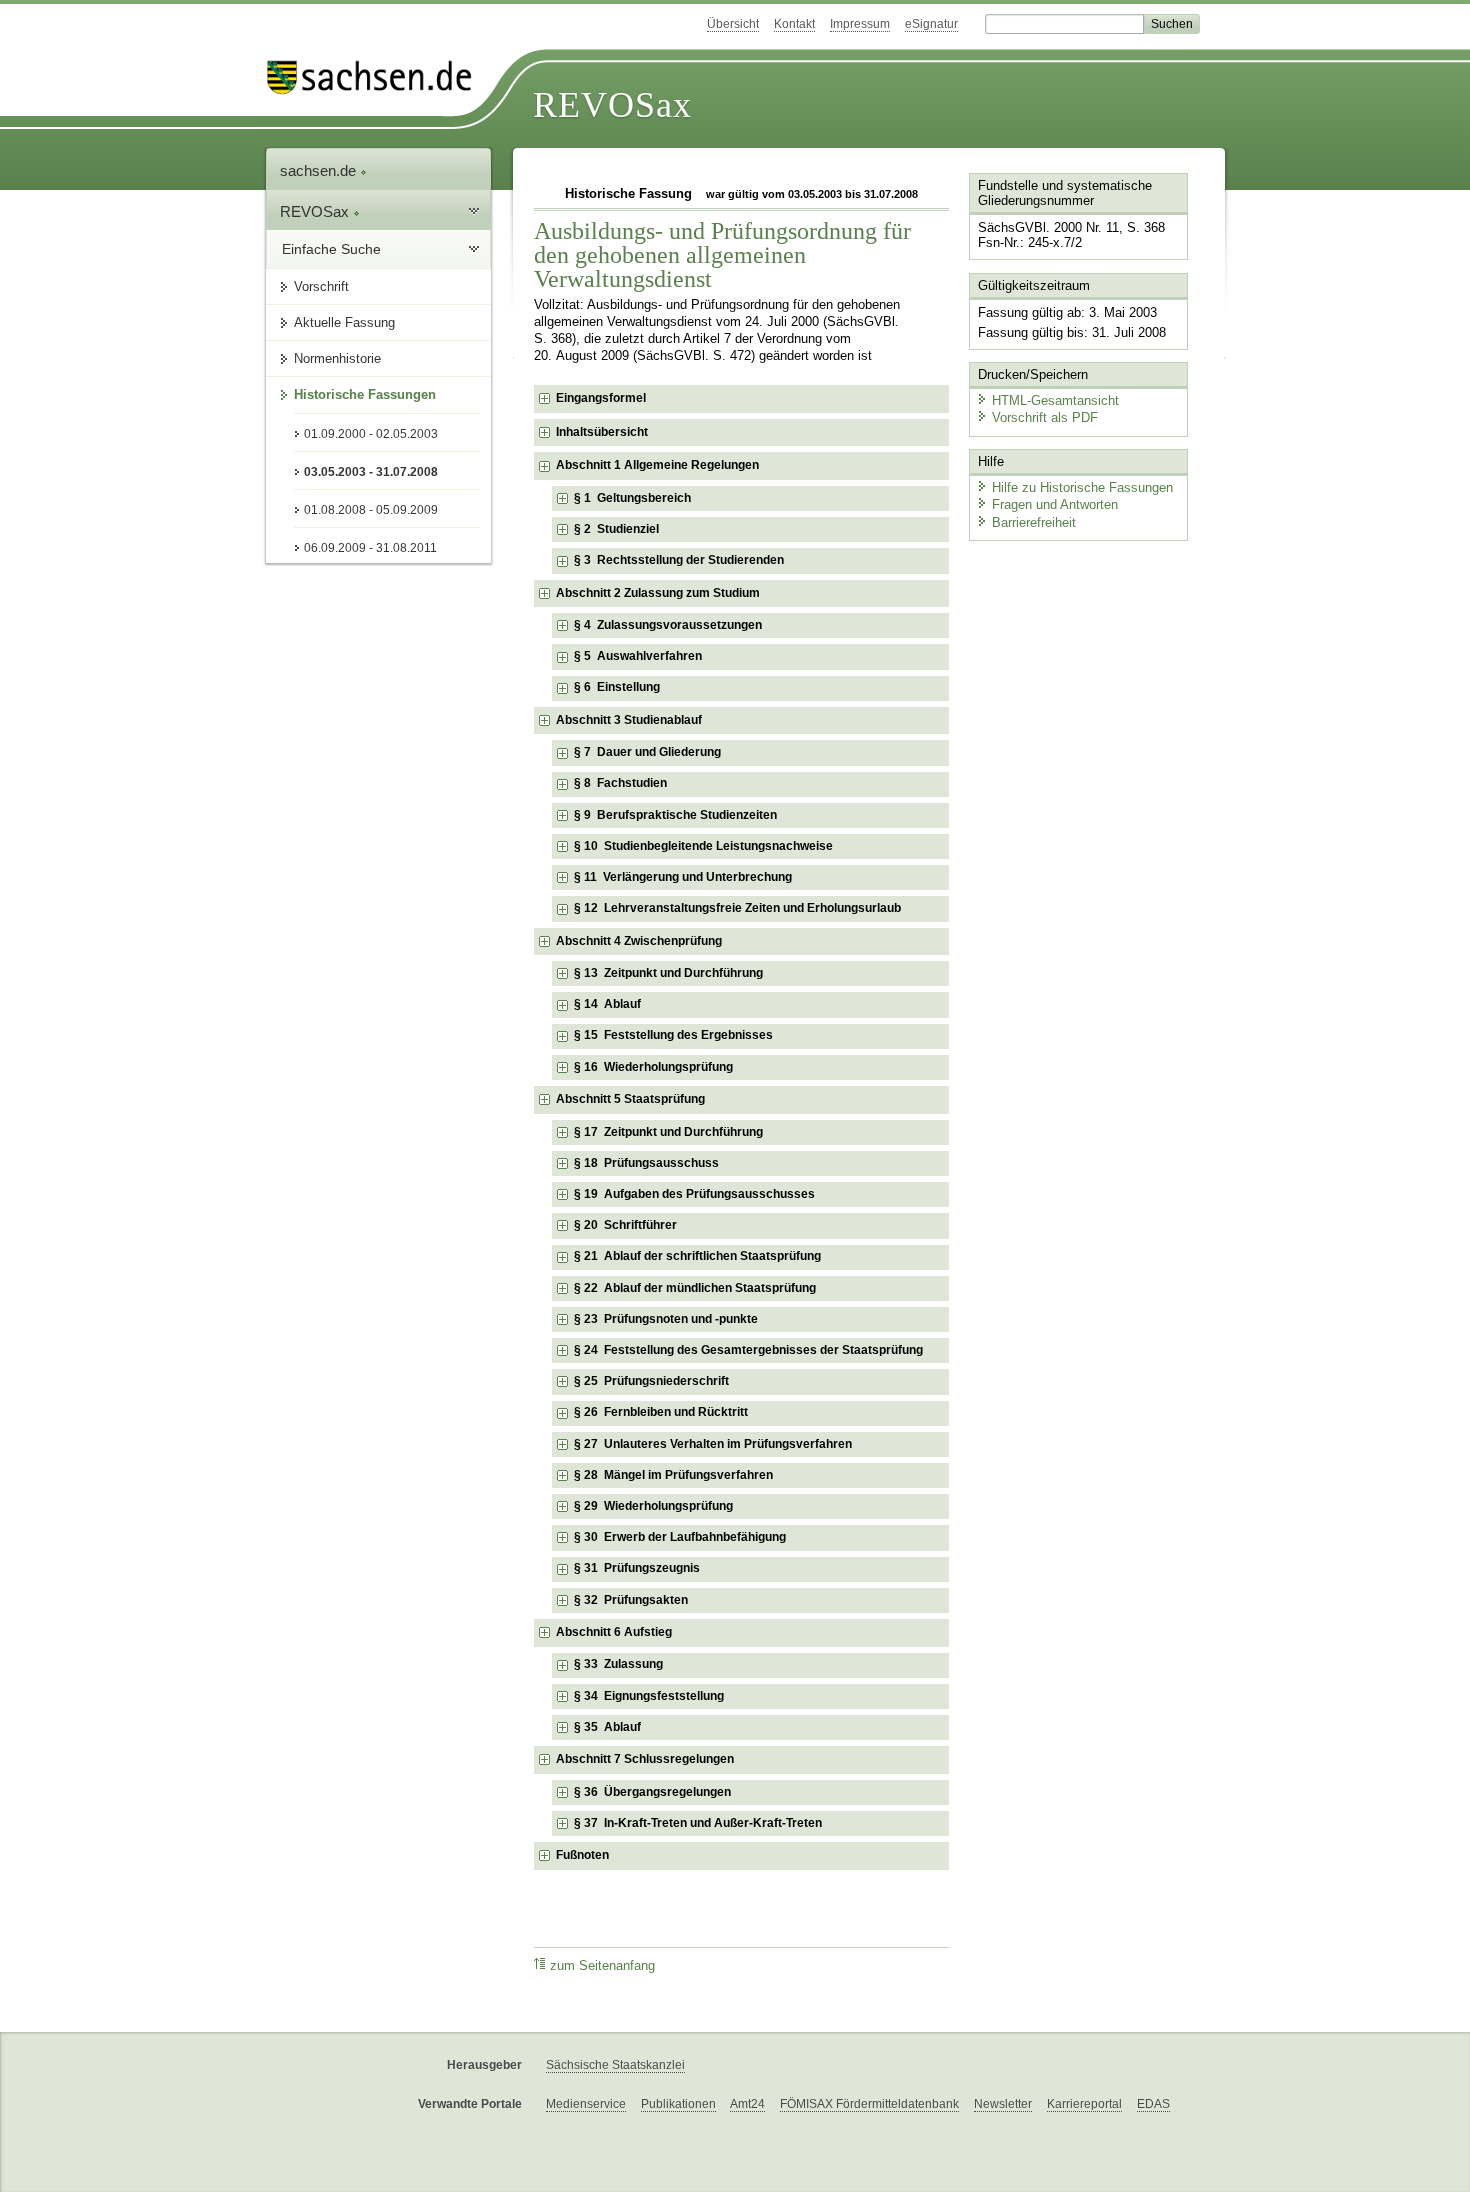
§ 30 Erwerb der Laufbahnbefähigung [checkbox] (680, 1537)
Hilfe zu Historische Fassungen (1082, 487)
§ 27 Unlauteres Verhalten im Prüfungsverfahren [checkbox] (713, 1444)
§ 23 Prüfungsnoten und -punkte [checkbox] (666, 1319)
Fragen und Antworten (1055, 504)
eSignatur (931, 24)
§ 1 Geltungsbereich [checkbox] (632, 498)
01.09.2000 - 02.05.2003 (371, 434)
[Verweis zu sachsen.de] (377, 77)
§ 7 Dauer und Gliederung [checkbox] (647, 752)
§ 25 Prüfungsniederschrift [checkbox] (651, 1381)
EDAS (1153, 2104)
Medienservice (586, 2104)
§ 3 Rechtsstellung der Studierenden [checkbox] (679, 560)
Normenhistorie (337, 358)
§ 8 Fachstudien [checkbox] (620, 783)
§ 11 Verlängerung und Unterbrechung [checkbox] (683, 877)
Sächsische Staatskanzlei (615, 2065)
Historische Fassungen (365, 394)
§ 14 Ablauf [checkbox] (607, 1004)
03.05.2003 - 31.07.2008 (371, 472)
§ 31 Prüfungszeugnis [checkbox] (637, 1568)
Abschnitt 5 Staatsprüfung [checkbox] (630, 1099)
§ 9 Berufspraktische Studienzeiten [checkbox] (675, 815)
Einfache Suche (331, 249)
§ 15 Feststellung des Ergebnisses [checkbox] (673, 1035)
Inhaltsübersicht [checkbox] (602, 432)
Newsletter (1003, 2104)
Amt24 (747, 2104)
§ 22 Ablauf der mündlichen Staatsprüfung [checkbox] (695, 1288)
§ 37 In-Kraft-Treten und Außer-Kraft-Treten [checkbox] (698, 1823)
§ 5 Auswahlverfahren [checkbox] (638, 656)
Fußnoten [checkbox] (582, 1855)
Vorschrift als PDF (1045, 417)
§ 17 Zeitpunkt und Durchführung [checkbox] (668, 1132)
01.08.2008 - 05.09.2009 (371, 510)
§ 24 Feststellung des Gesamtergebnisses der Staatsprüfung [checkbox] (748, 1350)
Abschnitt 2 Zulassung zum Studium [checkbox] (658, 593)
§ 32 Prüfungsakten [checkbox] (631, 1600)
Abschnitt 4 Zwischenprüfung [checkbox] (639, 941)
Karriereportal (1084, 2104)
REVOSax (612, 105)
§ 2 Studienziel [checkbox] (616, 529)
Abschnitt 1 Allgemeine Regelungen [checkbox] (657, 465)
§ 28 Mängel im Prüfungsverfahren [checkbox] (673, 1475)
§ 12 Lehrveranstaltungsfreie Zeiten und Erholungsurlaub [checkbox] (737, 908)
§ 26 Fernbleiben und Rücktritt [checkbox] (661, 1412)
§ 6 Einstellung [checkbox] (617, 687)
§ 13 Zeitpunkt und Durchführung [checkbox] (668, 973)
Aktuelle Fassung (344, 322)
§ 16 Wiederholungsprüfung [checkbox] (653, 1067)
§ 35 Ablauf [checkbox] (607, 1727)
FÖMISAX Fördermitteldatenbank (869, 2104)
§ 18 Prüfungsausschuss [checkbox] (646, 1163)
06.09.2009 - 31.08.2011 (370, 548)
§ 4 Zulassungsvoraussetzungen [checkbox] (668, 625)
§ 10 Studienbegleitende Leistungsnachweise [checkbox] (703, 846)
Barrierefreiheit (1034, 522)
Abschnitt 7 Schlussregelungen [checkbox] (645, 1759)
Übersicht (733, 24)
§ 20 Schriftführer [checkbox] (625, 1225)
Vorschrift (321, 286)
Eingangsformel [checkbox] (601, 398)
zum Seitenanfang (602, 1966)
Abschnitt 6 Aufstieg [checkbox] (614, 1632)
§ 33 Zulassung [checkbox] (618, 1664)
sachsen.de (320, 170)
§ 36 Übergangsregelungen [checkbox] (652, 1792)
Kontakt (794, 24)
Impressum (860, 24)
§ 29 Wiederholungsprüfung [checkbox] (653, 1506)
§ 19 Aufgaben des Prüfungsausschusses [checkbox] (694, 1194)
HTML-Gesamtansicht (1055, 400)
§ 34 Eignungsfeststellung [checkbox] (649, 1696)
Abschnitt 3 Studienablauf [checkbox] (629, 720)
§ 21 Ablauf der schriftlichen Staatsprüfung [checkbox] (697, 1256)
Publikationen (678, 2104)
